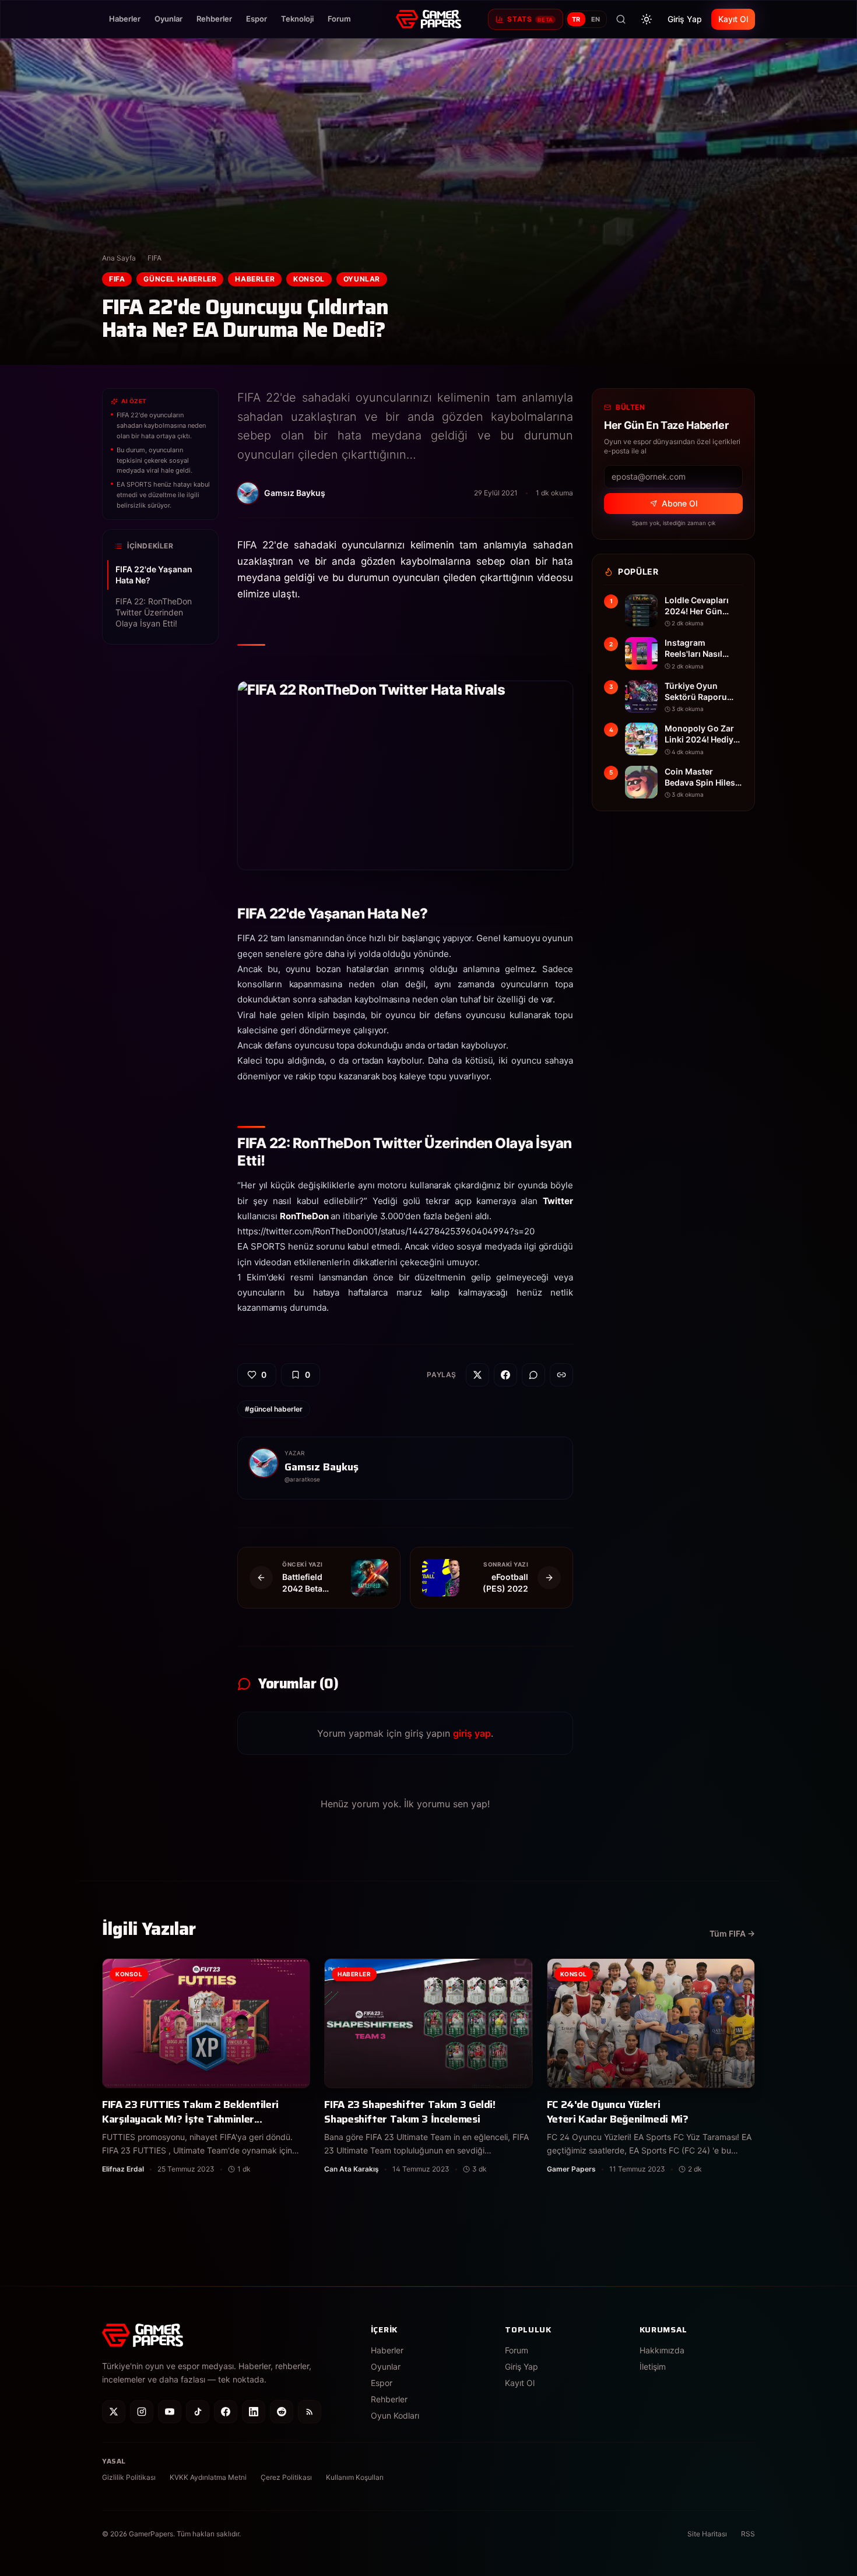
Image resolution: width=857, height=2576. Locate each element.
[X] (114, 2412)
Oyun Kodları (395, 2415)
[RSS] (310, 2412)
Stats (530, 19)
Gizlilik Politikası (129, 2477)
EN (596, 19)
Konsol (309, 279)
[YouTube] (170, 2412)
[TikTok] (198, 2412)
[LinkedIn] (254, 2412)
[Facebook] (226, 2412)
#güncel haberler (274, 1409)
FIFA (154, 258)
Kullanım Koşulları (355, 2477)
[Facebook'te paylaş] (505, 1375)
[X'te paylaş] (477, 1375)
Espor (257, 19)
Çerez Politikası (286, 2477)
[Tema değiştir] (647, 19)
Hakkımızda (662, 2350)
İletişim (653, 2366)
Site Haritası (707, 2534)
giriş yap (472, 1733)
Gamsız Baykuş (322, 1467)
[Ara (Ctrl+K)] (621, 19)
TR (576, 19)
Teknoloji (297, 19)
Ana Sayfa (119, 258)
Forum (339, 19)
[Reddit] (282, 2412)
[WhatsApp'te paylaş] (533, 1375)
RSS (748, 2534)
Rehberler (214, 19)
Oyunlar (168, 19)
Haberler (125, 19)
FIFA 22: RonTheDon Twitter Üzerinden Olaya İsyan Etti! (154, 612)
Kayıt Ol (733, 19)
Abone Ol (679, 503)
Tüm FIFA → (732, 1933)
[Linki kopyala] (561, 1375)
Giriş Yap (685, 19)
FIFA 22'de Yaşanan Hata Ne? (154, 575)
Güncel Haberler (180, 279)
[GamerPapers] (428, 19)
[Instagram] (142, 2412)
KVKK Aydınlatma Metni (208, 2477)
